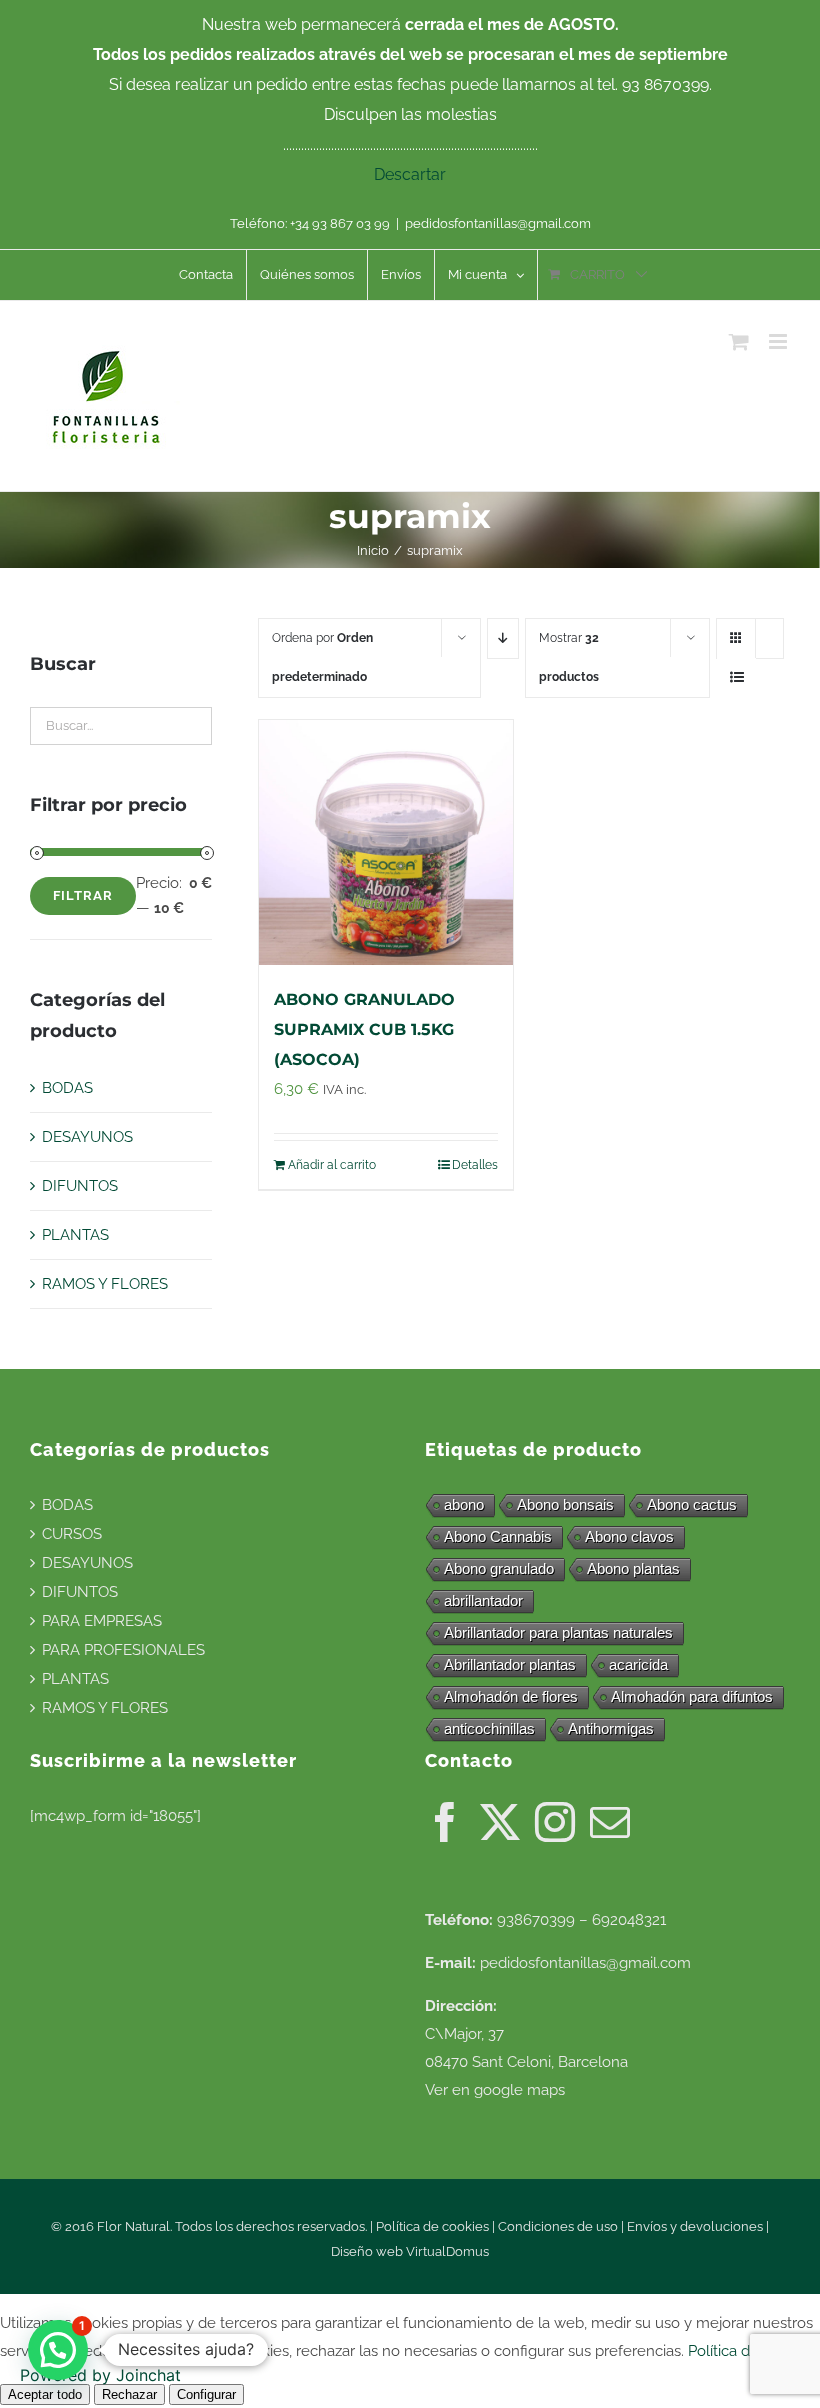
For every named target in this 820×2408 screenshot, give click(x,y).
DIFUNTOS (80, 1186)
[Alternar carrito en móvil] (739, 341)
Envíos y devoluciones (695, 2226)
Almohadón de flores (511, 1696)
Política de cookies (432, 2226)
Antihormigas (611, 1728)
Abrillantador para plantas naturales (558, 1632)
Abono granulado (499, 1568)
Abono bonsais (565, 1504)
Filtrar (83, 895)
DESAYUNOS (87, 1137)
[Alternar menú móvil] (779, 341)
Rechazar (129, 2394)
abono (464, 1504)
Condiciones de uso (558, 2226)
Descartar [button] (410, 174)
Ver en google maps (495, 2090)
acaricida (638, 1664)
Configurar (206, 2394)
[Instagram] (555, 1822)
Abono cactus (692, 1504)
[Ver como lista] (736, 677)
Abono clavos (629, 1536)
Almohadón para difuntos (692, 1696)
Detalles (475, 1165)
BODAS (67, 1088)
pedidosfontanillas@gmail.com (498, 223)
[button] (58, 2350)
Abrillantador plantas (510, 1664)
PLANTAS (75, 1235)
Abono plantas (633, 1568)
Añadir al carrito (332, 1165)
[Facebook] (445, 1822)
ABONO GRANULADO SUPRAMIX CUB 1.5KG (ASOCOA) (364, 1029)
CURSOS (72, 1534)
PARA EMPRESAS (102, 1621)
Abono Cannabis (498, 1536)
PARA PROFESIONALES (123, 1650)
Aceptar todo (45, 2394)
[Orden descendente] (503, 638)
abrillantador (483, 1600)
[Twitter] (500, 1822)
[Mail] (610, 1822)
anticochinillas (489, 1728)
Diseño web (368, 2251)
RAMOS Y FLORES (105, 1284)
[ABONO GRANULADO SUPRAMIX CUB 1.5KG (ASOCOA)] (386, 842)
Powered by (100, 2375)
